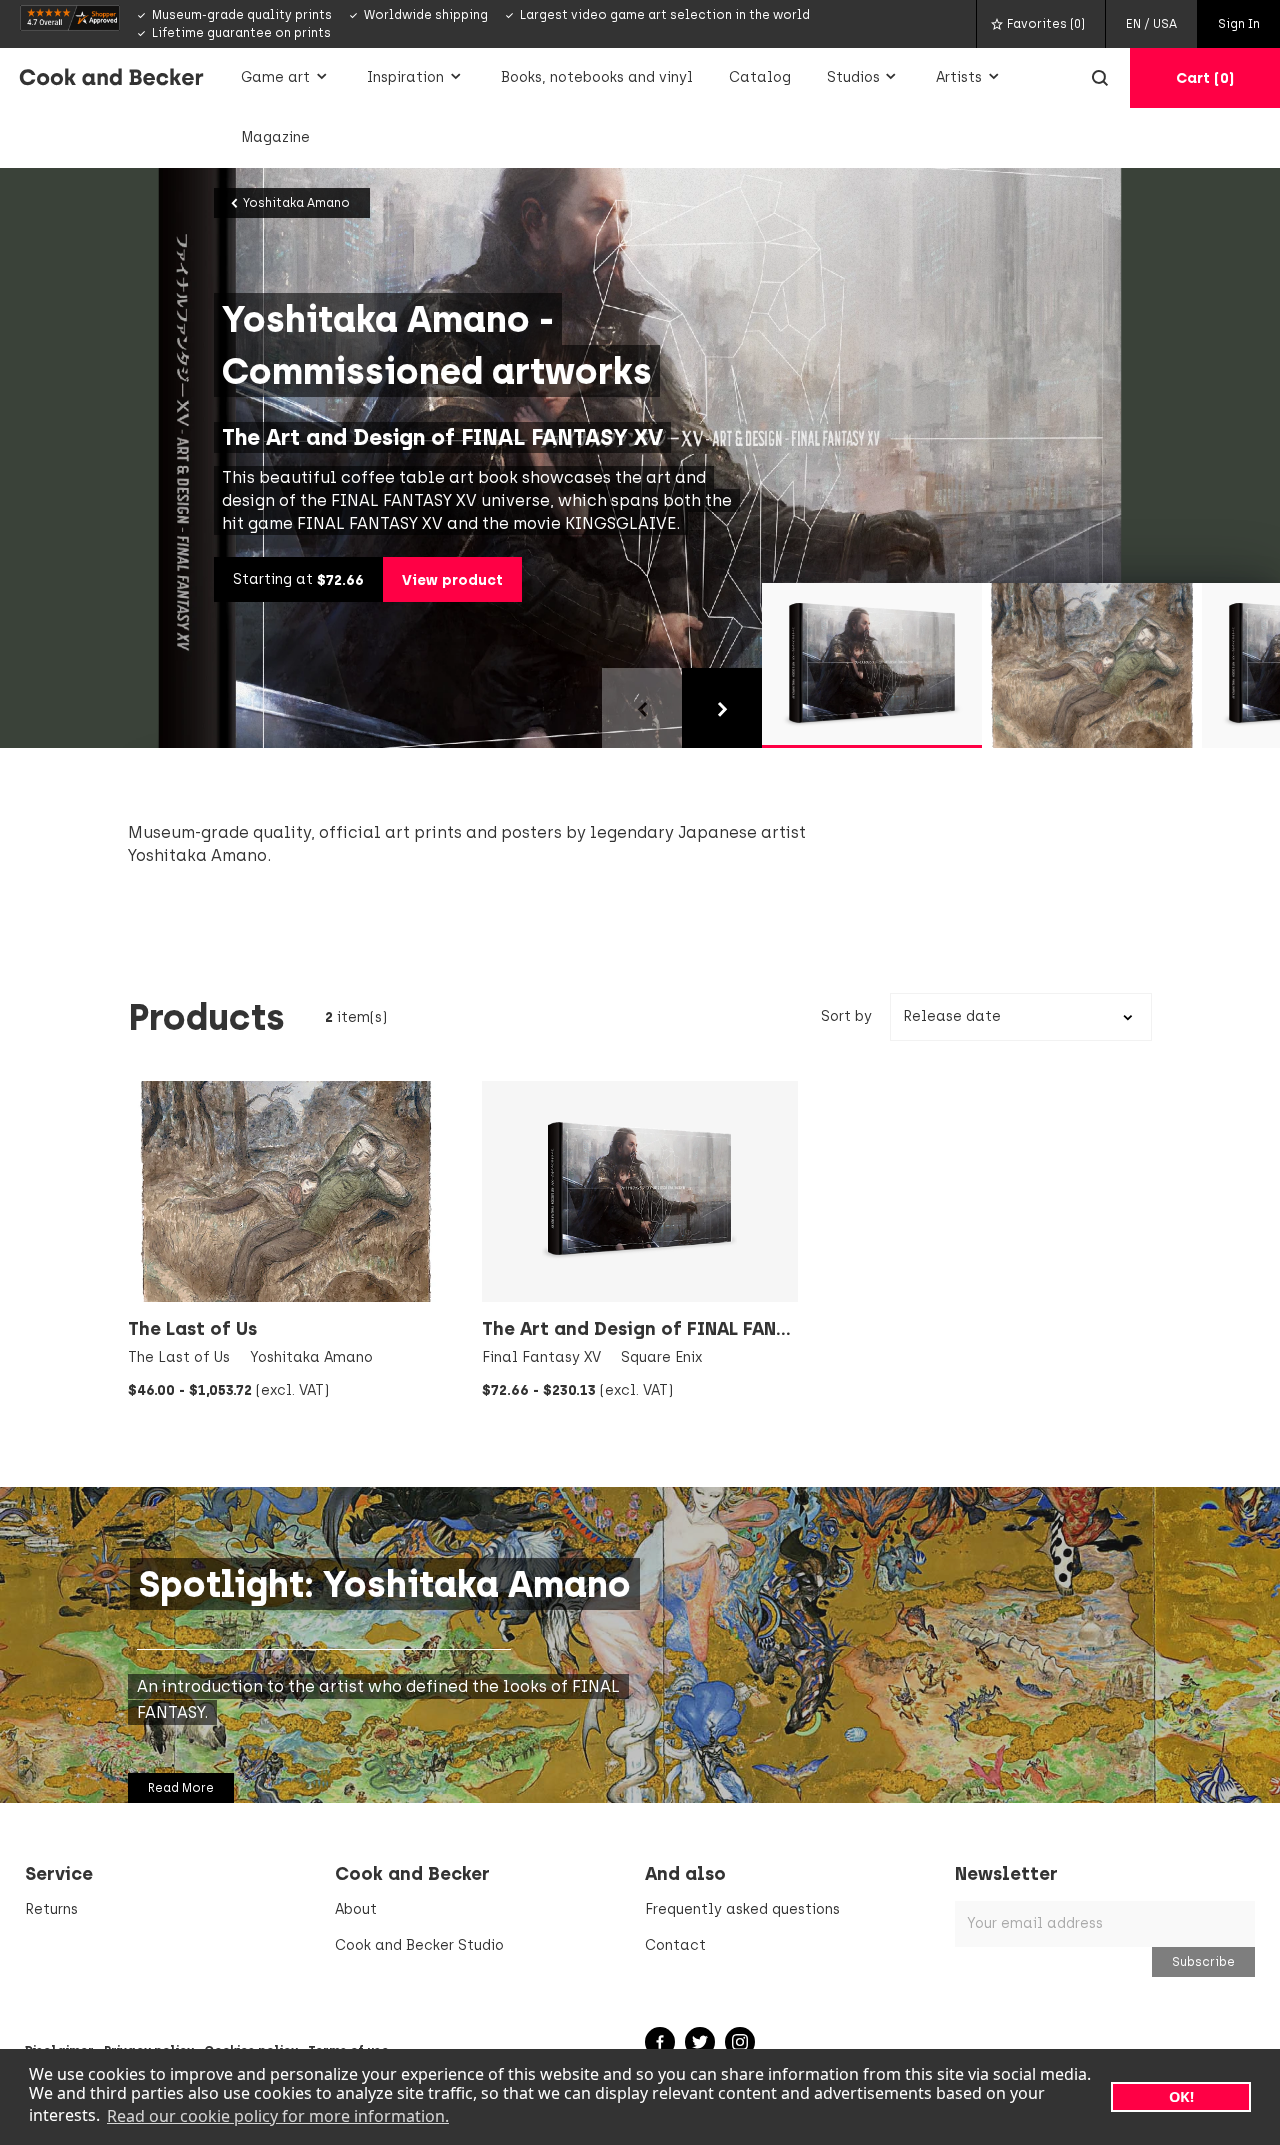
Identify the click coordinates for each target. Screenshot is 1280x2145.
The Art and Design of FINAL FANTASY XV (666, 1329)
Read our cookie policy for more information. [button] (278, 2116)
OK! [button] (1181, 2096)
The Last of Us (192, 1329)
